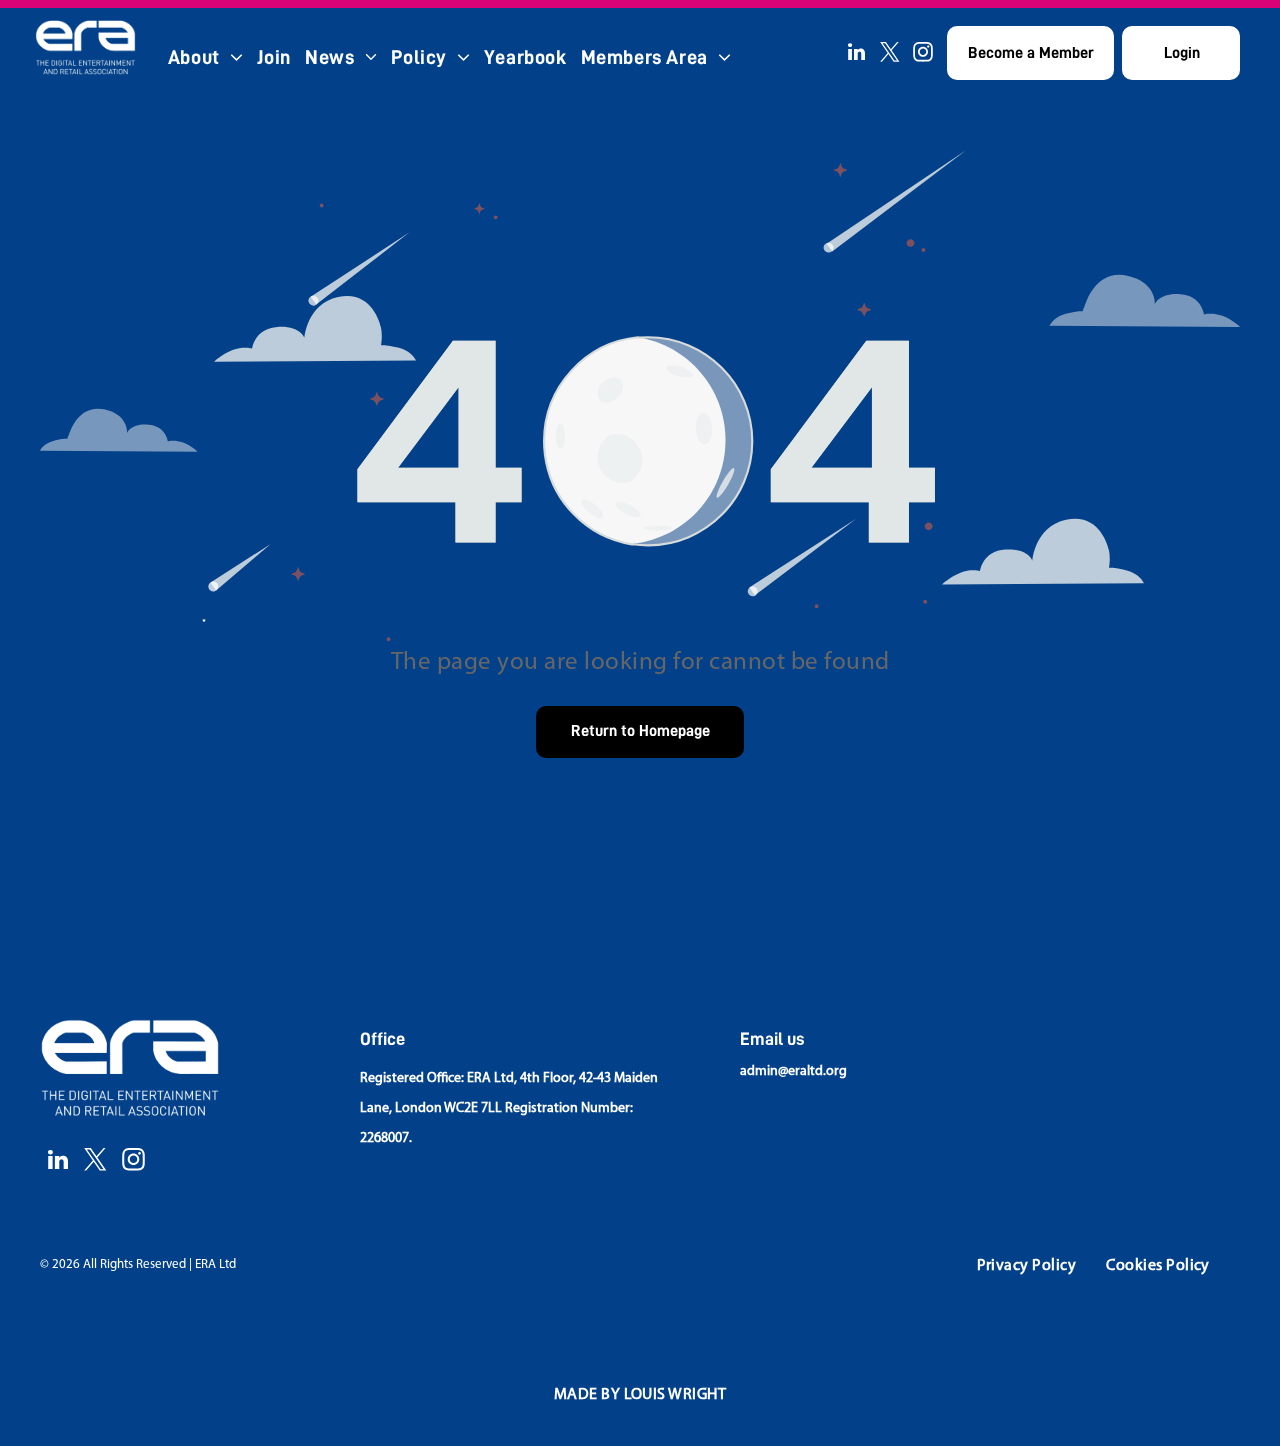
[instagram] (923, 54)
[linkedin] (857, 54)
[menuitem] (205, 57)
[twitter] (890, 54)
